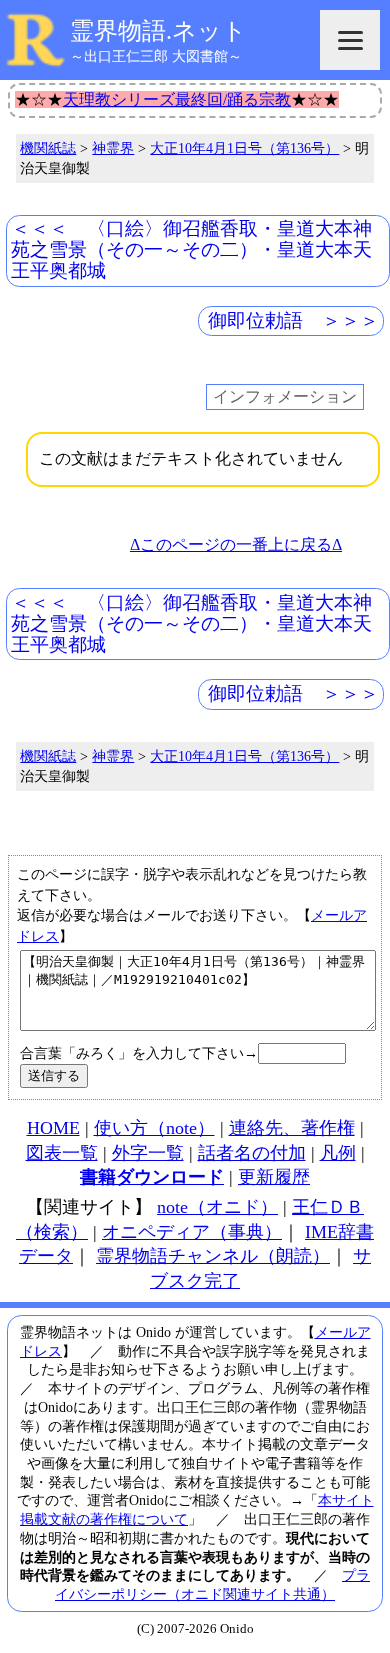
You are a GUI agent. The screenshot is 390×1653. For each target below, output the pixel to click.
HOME (53, 1128)
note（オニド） (217, 1207)
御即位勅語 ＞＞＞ (293, 320)
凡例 (338, 1153)
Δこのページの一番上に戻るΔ (236, 544)
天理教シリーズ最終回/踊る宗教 (177, 99)
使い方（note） (154, 1128)
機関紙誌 (48, 148)
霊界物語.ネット (158, 31)
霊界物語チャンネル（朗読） (213, 1256)
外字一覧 (148, 1153)
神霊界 (113, 148)
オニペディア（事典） (192, 1232)
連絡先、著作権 (292, 1128)
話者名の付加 (252, 1153)
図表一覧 (62, 1153)
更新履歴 (274, 1177)
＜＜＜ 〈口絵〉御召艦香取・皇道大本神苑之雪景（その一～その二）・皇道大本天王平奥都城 (191, 249)
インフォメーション (285, 396)
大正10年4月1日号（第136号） (244, 148)
